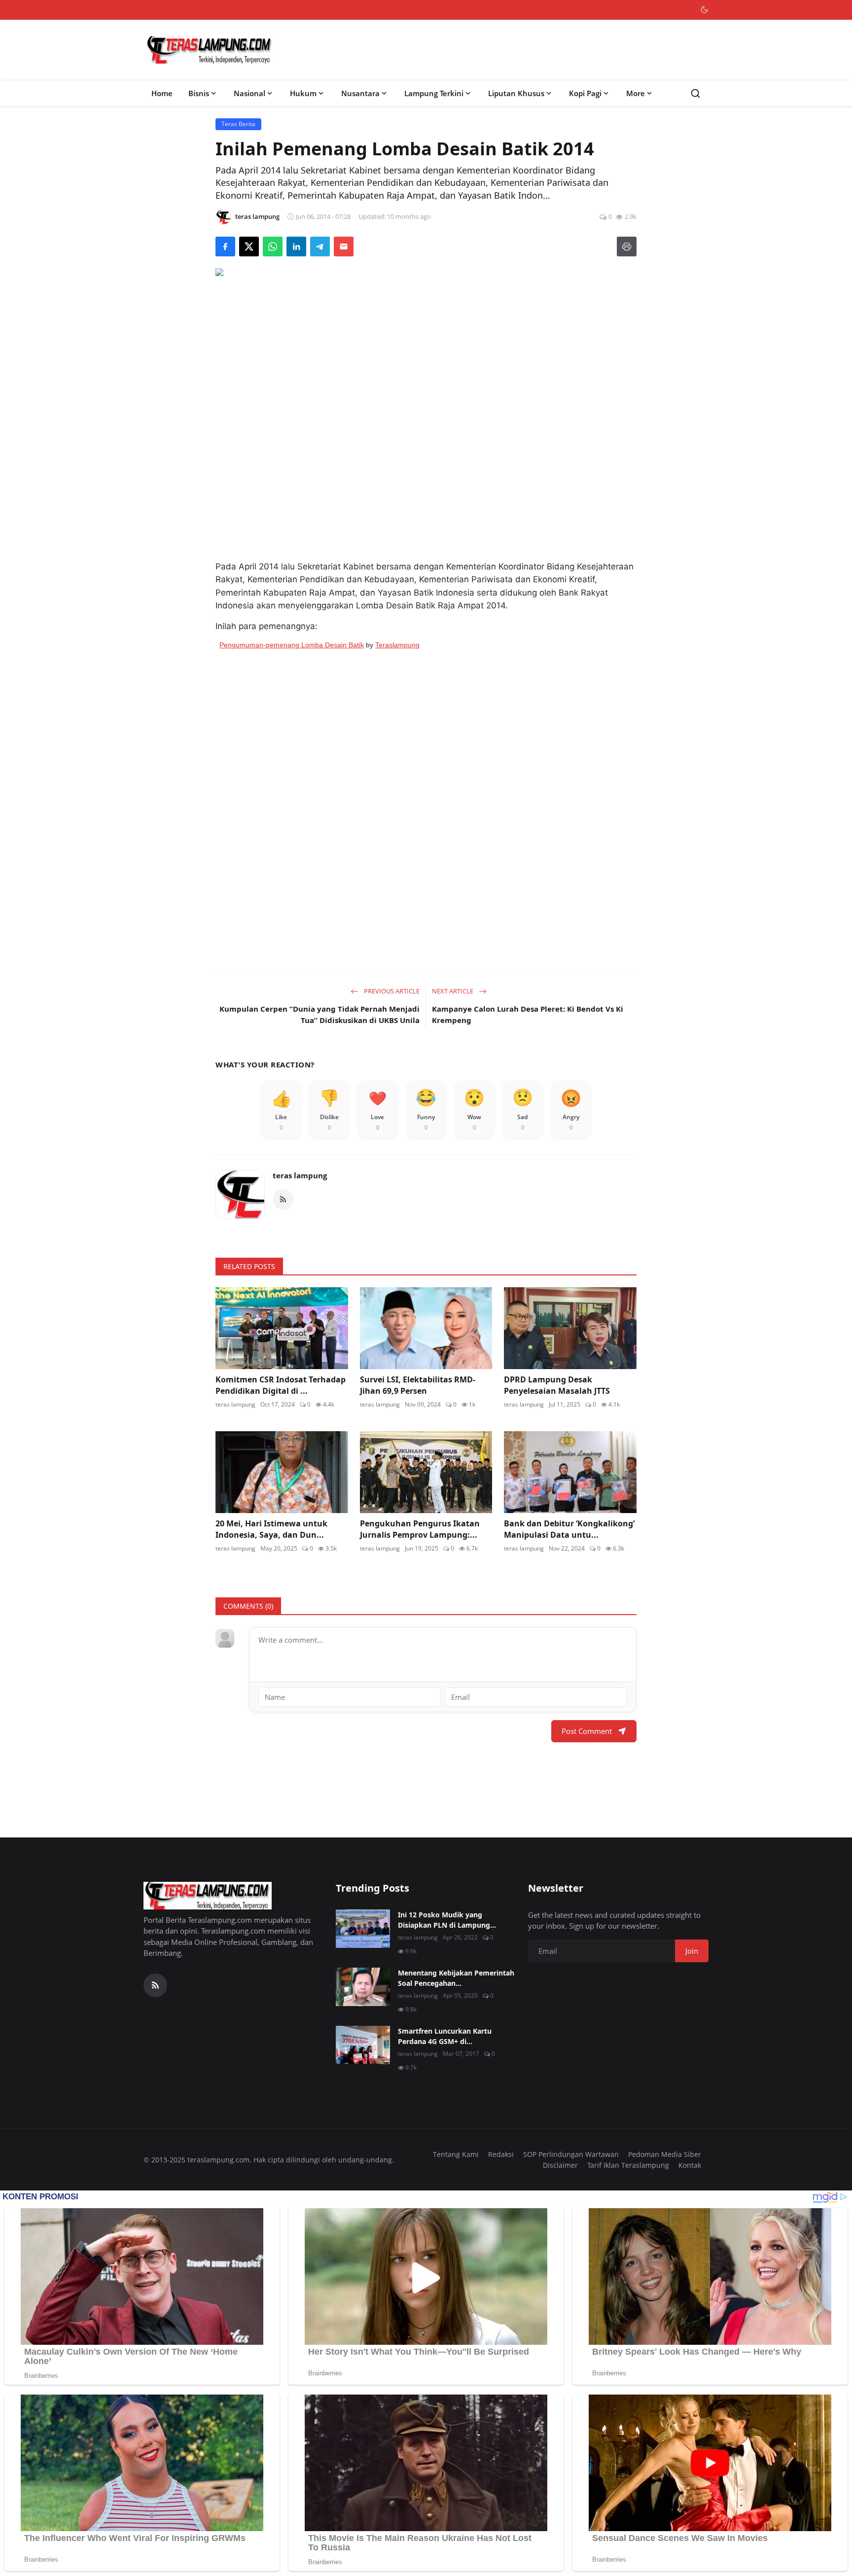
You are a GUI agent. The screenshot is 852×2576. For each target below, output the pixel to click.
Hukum (303, 93)
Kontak (690, 2165)
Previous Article (391, 991)
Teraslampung (397, 645)
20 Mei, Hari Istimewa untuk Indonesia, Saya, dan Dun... (271, 1529)
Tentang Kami (456, 2154)
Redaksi (501, 2154)
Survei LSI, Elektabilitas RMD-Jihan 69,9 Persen (418, 1385)
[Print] (627, 247)
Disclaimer (560, 2165)
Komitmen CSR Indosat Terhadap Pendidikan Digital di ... (281, 1385)
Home (162, 93)
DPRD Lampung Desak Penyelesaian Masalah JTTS (557, 1385)
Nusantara (360, 93)
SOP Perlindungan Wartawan (571, 2154)
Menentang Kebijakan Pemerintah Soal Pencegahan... (456, 1978)
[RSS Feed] (283, 1200)
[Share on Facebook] (225, 247)
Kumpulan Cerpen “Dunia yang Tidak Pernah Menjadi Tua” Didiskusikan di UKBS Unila (319, 1014)
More (636, 93)
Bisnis (199, 93)
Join (692, 1951)
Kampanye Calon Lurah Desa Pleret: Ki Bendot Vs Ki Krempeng (528, 1014)
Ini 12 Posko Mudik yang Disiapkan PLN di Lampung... (447, 1920)
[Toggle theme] (704, 10)
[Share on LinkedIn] (296, 247)
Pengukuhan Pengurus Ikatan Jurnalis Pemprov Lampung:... (420, 1529)
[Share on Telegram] (320, 247)
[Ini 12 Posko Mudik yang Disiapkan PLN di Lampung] (363, 1929)
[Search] (695, 93)
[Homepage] (210, 50)
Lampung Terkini (434, 93)
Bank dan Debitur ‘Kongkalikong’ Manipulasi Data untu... (569, 1529)
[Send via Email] (344, 247)
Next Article (453, 991)
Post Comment (587, 1731)
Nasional (249, 93)
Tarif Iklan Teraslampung (628, 2165)
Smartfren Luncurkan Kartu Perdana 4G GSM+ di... (445, 2036)
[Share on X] (249, 247)
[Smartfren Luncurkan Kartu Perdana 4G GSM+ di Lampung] (363, 2045)
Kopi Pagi (585, 93)
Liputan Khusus (516, 93)
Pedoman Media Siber (665, 2154)
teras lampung (300, 1175)
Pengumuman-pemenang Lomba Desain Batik (292, 645)
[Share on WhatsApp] (273, 247)
